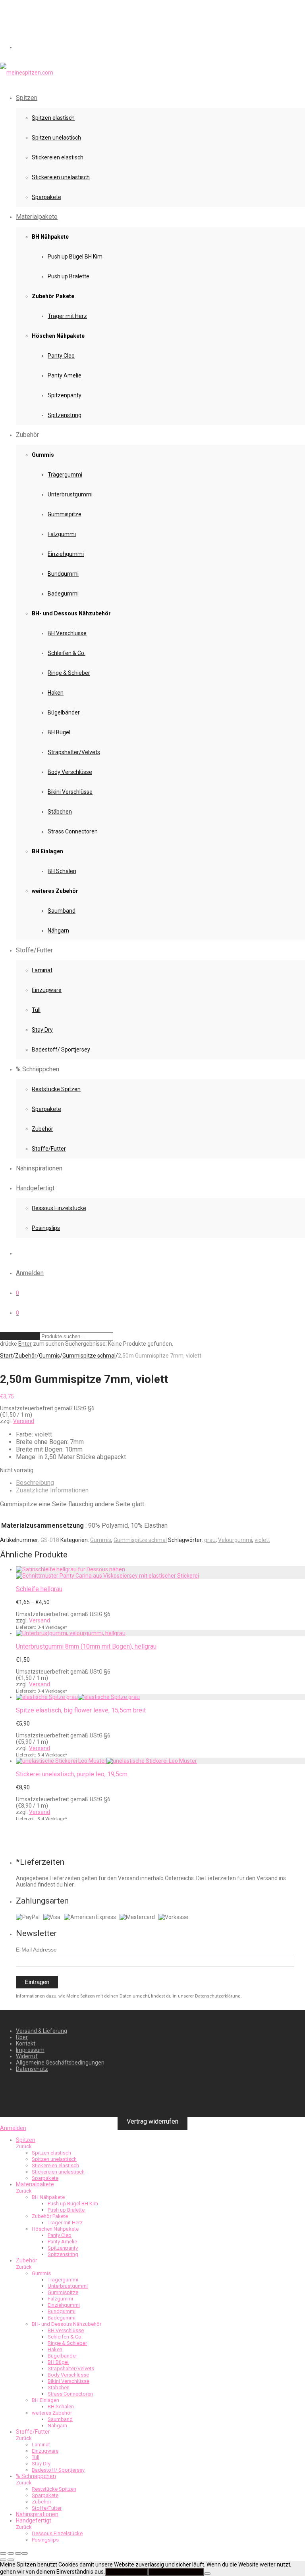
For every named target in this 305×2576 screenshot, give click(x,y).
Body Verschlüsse (70, 772)
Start (6, 1356)
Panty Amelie (65, 375)
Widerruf (27, 2056)
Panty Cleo (61, 356)
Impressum (30, 2050)
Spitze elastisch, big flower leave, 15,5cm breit (81, 1710)
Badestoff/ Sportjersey (61, 1050)
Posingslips (46, 1228)
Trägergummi (65, 475)
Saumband (62, 911)
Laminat (42, 970)
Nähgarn (58, 931)
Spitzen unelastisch (56, 138)
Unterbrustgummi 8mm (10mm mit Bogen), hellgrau (86, 1646)
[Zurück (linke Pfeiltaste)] (3, 2560)
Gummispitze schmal (89, 1356)
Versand (24, 1421)
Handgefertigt (35, 1188)
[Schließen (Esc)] (25, 2553)
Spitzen (27, 98)
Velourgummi (235, 1540)
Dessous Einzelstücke (59, 1208)
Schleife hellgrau (39, 1589)
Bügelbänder (64, 712)
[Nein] (207, 2574)
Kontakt (26, 2044)
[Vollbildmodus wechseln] (11, 2553)
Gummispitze (65, 514)
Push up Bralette (69, 276)
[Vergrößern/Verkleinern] (3, 2553)
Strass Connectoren (73, 831)
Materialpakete (37, 217)
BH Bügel (59, 732)
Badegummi (63, 594)
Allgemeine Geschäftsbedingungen (60, 2063)
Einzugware (47, 990)
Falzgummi (62, 534)
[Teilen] (18, 2553)
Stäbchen (60, 812)
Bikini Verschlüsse (70, 792)
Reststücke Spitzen (56, 1089)
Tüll (36, 1010)
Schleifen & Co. (67, 653)
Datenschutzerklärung (218, 1996)
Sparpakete (46, 197)
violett (262, 1540)
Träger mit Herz (67, 316)
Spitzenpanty (65, 395)
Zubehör (42, 1129)
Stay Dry (42, 1030)
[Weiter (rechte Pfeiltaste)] (11, 2560)
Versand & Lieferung (42, 2031)
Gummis (49, 1356)
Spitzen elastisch (53, 118)
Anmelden (30, 1273)
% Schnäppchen (38, 1069)
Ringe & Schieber (69, 673)
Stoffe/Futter (49, 1149)
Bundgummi (63, 574)
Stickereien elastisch (58, 157)
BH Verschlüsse (67, 633)
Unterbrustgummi (70, 494)
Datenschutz (32, 2069)
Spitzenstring (65, 415)
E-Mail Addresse (36, 1950)
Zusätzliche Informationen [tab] (52, 1490)
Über (22, 2037)
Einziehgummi (66, 554)
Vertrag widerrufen (152, 2121)
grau (210, 1540)
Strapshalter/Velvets (74, 752)
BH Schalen (62, 871)
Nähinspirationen (39, 1168)
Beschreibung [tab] (35, 1483)
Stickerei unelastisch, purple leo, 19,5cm (72, 1774)
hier (69, 1885)
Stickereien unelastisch (61, 177)
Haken (56, 693)
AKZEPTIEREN (126, 2572)
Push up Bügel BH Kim (75, 257)
